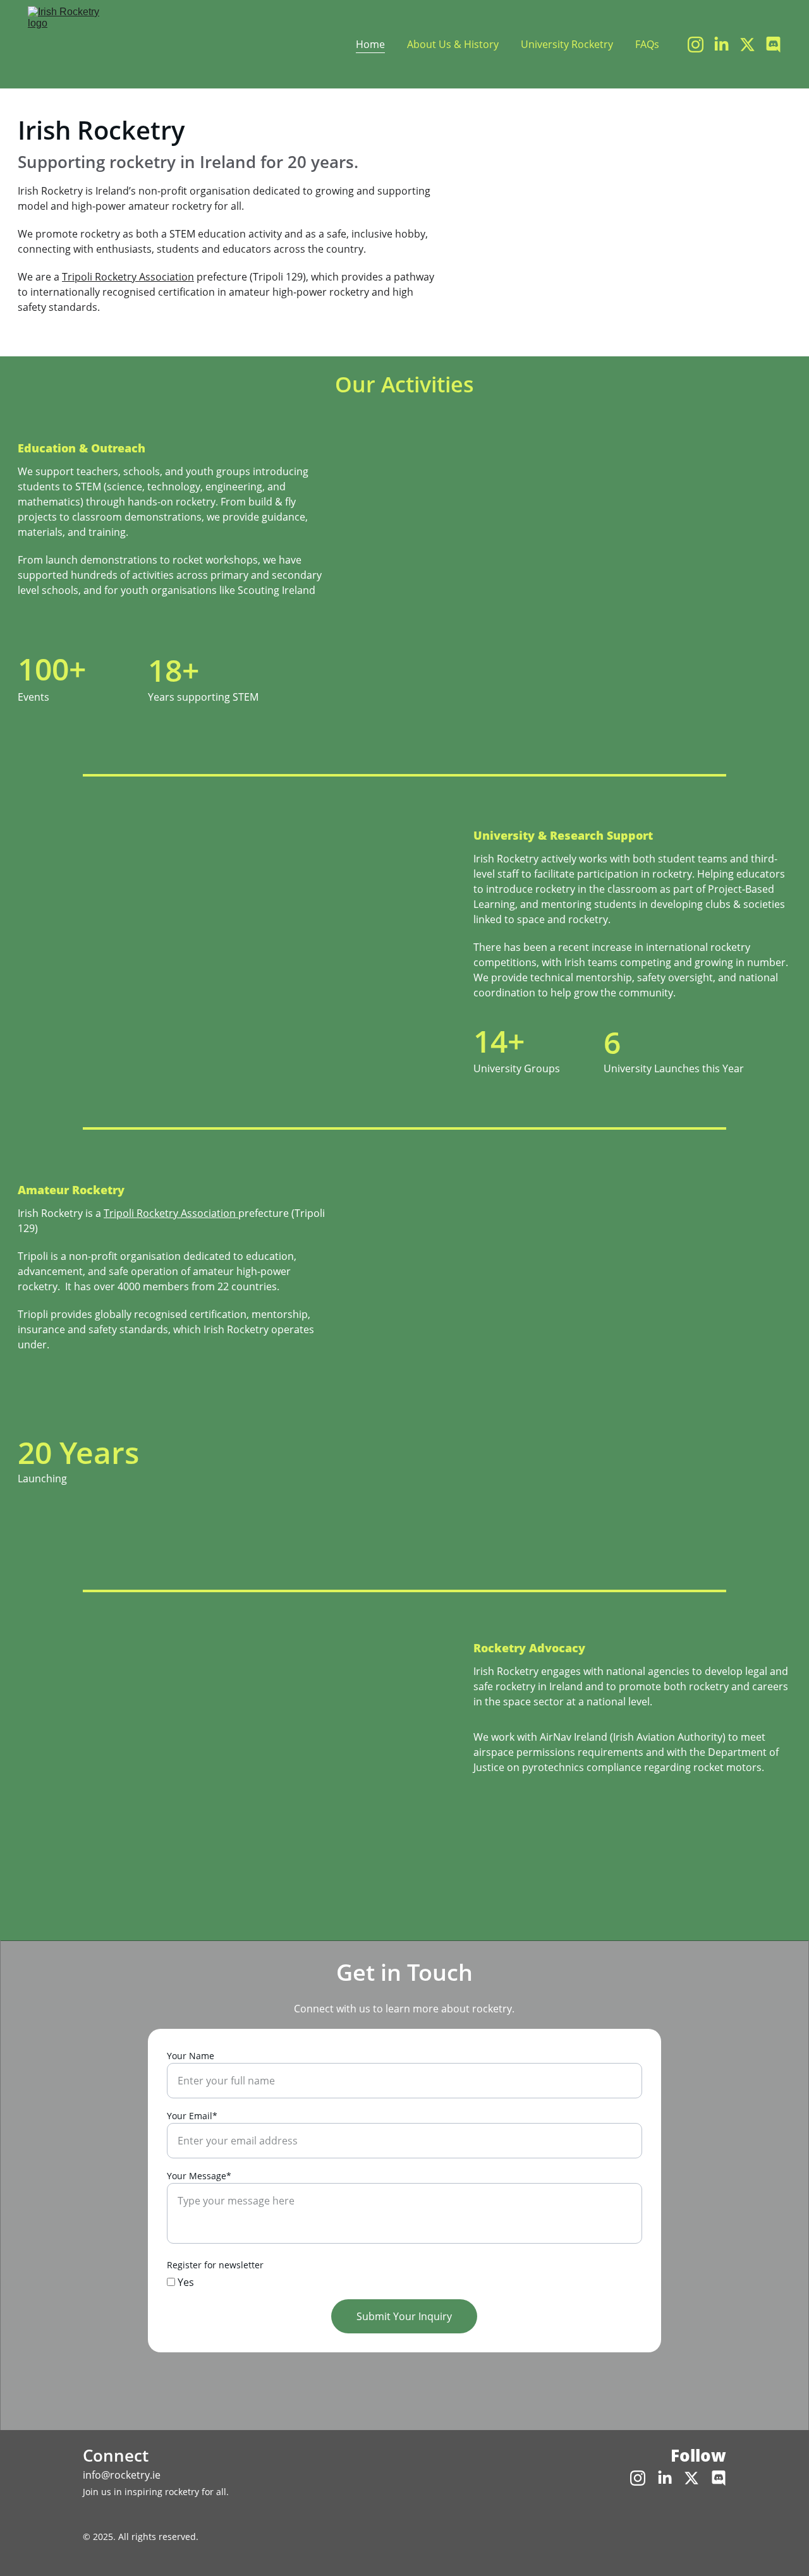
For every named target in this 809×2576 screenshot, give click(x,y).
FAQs (647, 44)
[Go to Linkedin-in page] (727, 45)
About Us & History (453, 44)
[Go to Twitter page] (752, 45)
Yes (185, 2282)
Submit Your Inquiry (404, 2316)
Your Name (191, 2056)
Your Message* (199, 2176)
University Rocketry (567, 44)
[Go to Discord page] (773, 45)
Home (370, 44)
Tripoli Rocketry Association (128, 277)
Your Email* (192, 2116)
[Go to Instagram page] (701, 45)
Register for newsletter (215, 2265)
